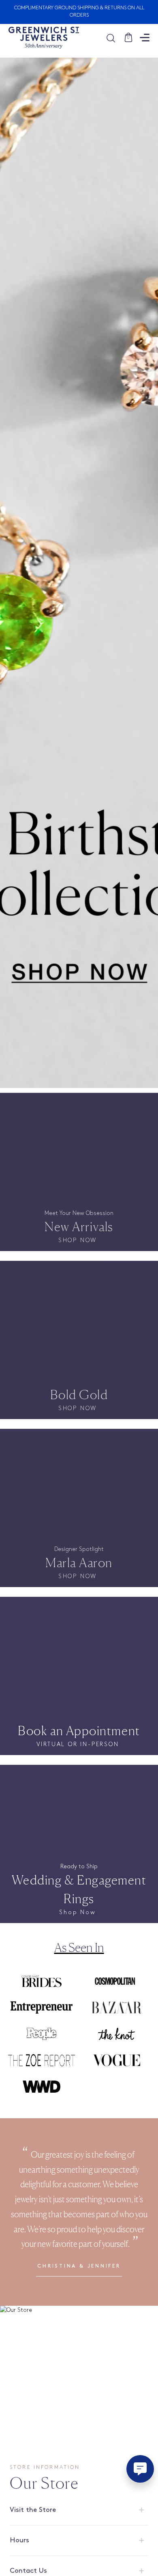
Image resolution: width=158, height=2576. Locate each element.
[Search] (115, 38)
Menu (145, 38)
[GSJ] (44, 38)
